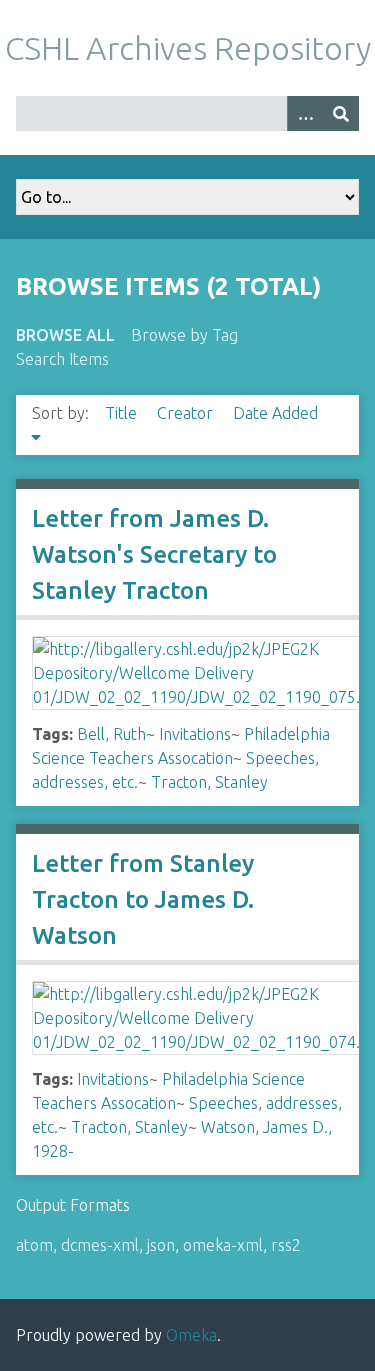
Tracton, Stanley (209, 782)
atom (34, 1245)
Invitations (195, 734)
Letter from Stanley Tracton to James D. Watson (143, 899)
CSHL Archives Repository (188, 48)
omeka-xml (223, 1245)
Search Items (62, 359)
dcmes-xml (100, 1245)
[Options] (305, 113)
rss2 (286, 1245)
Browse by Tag (184, 335)
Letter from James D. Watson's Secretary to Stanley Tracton (154, 554)
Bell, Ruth (111, 734)
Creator (187, 413)
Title (123, 413)
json (161, 1245)
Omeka (191, 1335)
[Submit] (341, 113)
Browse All (65, 335)
